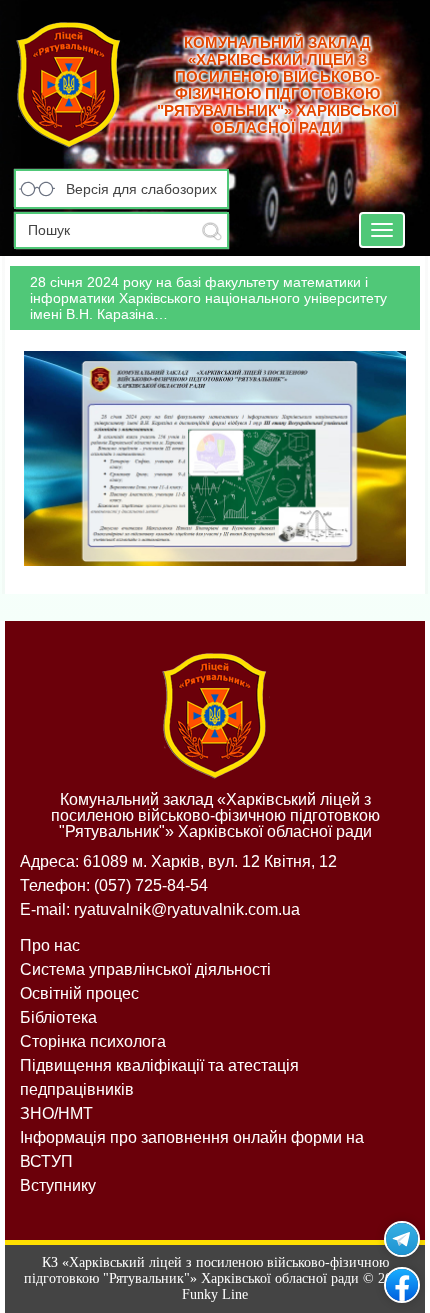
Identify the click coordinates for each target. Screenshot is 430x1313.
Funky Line (215, 1294)
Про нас (50, 945)
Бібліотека (58, 1017)
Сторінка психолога (93, 1041)
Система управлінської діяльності (145, 969)
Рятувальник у (402, 1239)
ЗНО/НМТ (56, 1113)
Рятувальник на (402, 1285)
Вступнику (58, 1185)
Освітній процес (79, 993)
